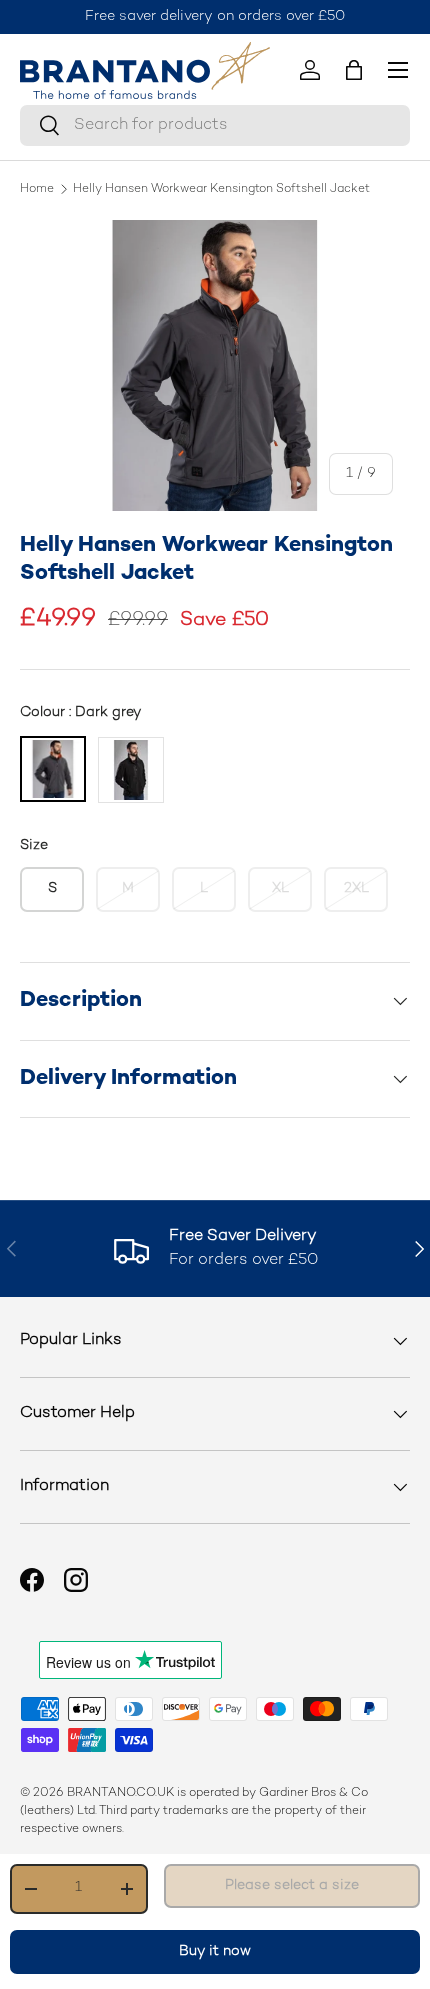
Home (37, 190)
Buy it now (215, 1951)
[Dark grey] (53, 769)
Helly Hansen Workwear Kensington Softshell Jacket (221, 190)
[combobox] (215, 125)
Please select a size (292, 1885)
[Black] (131, 770)
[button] (354, 70)
